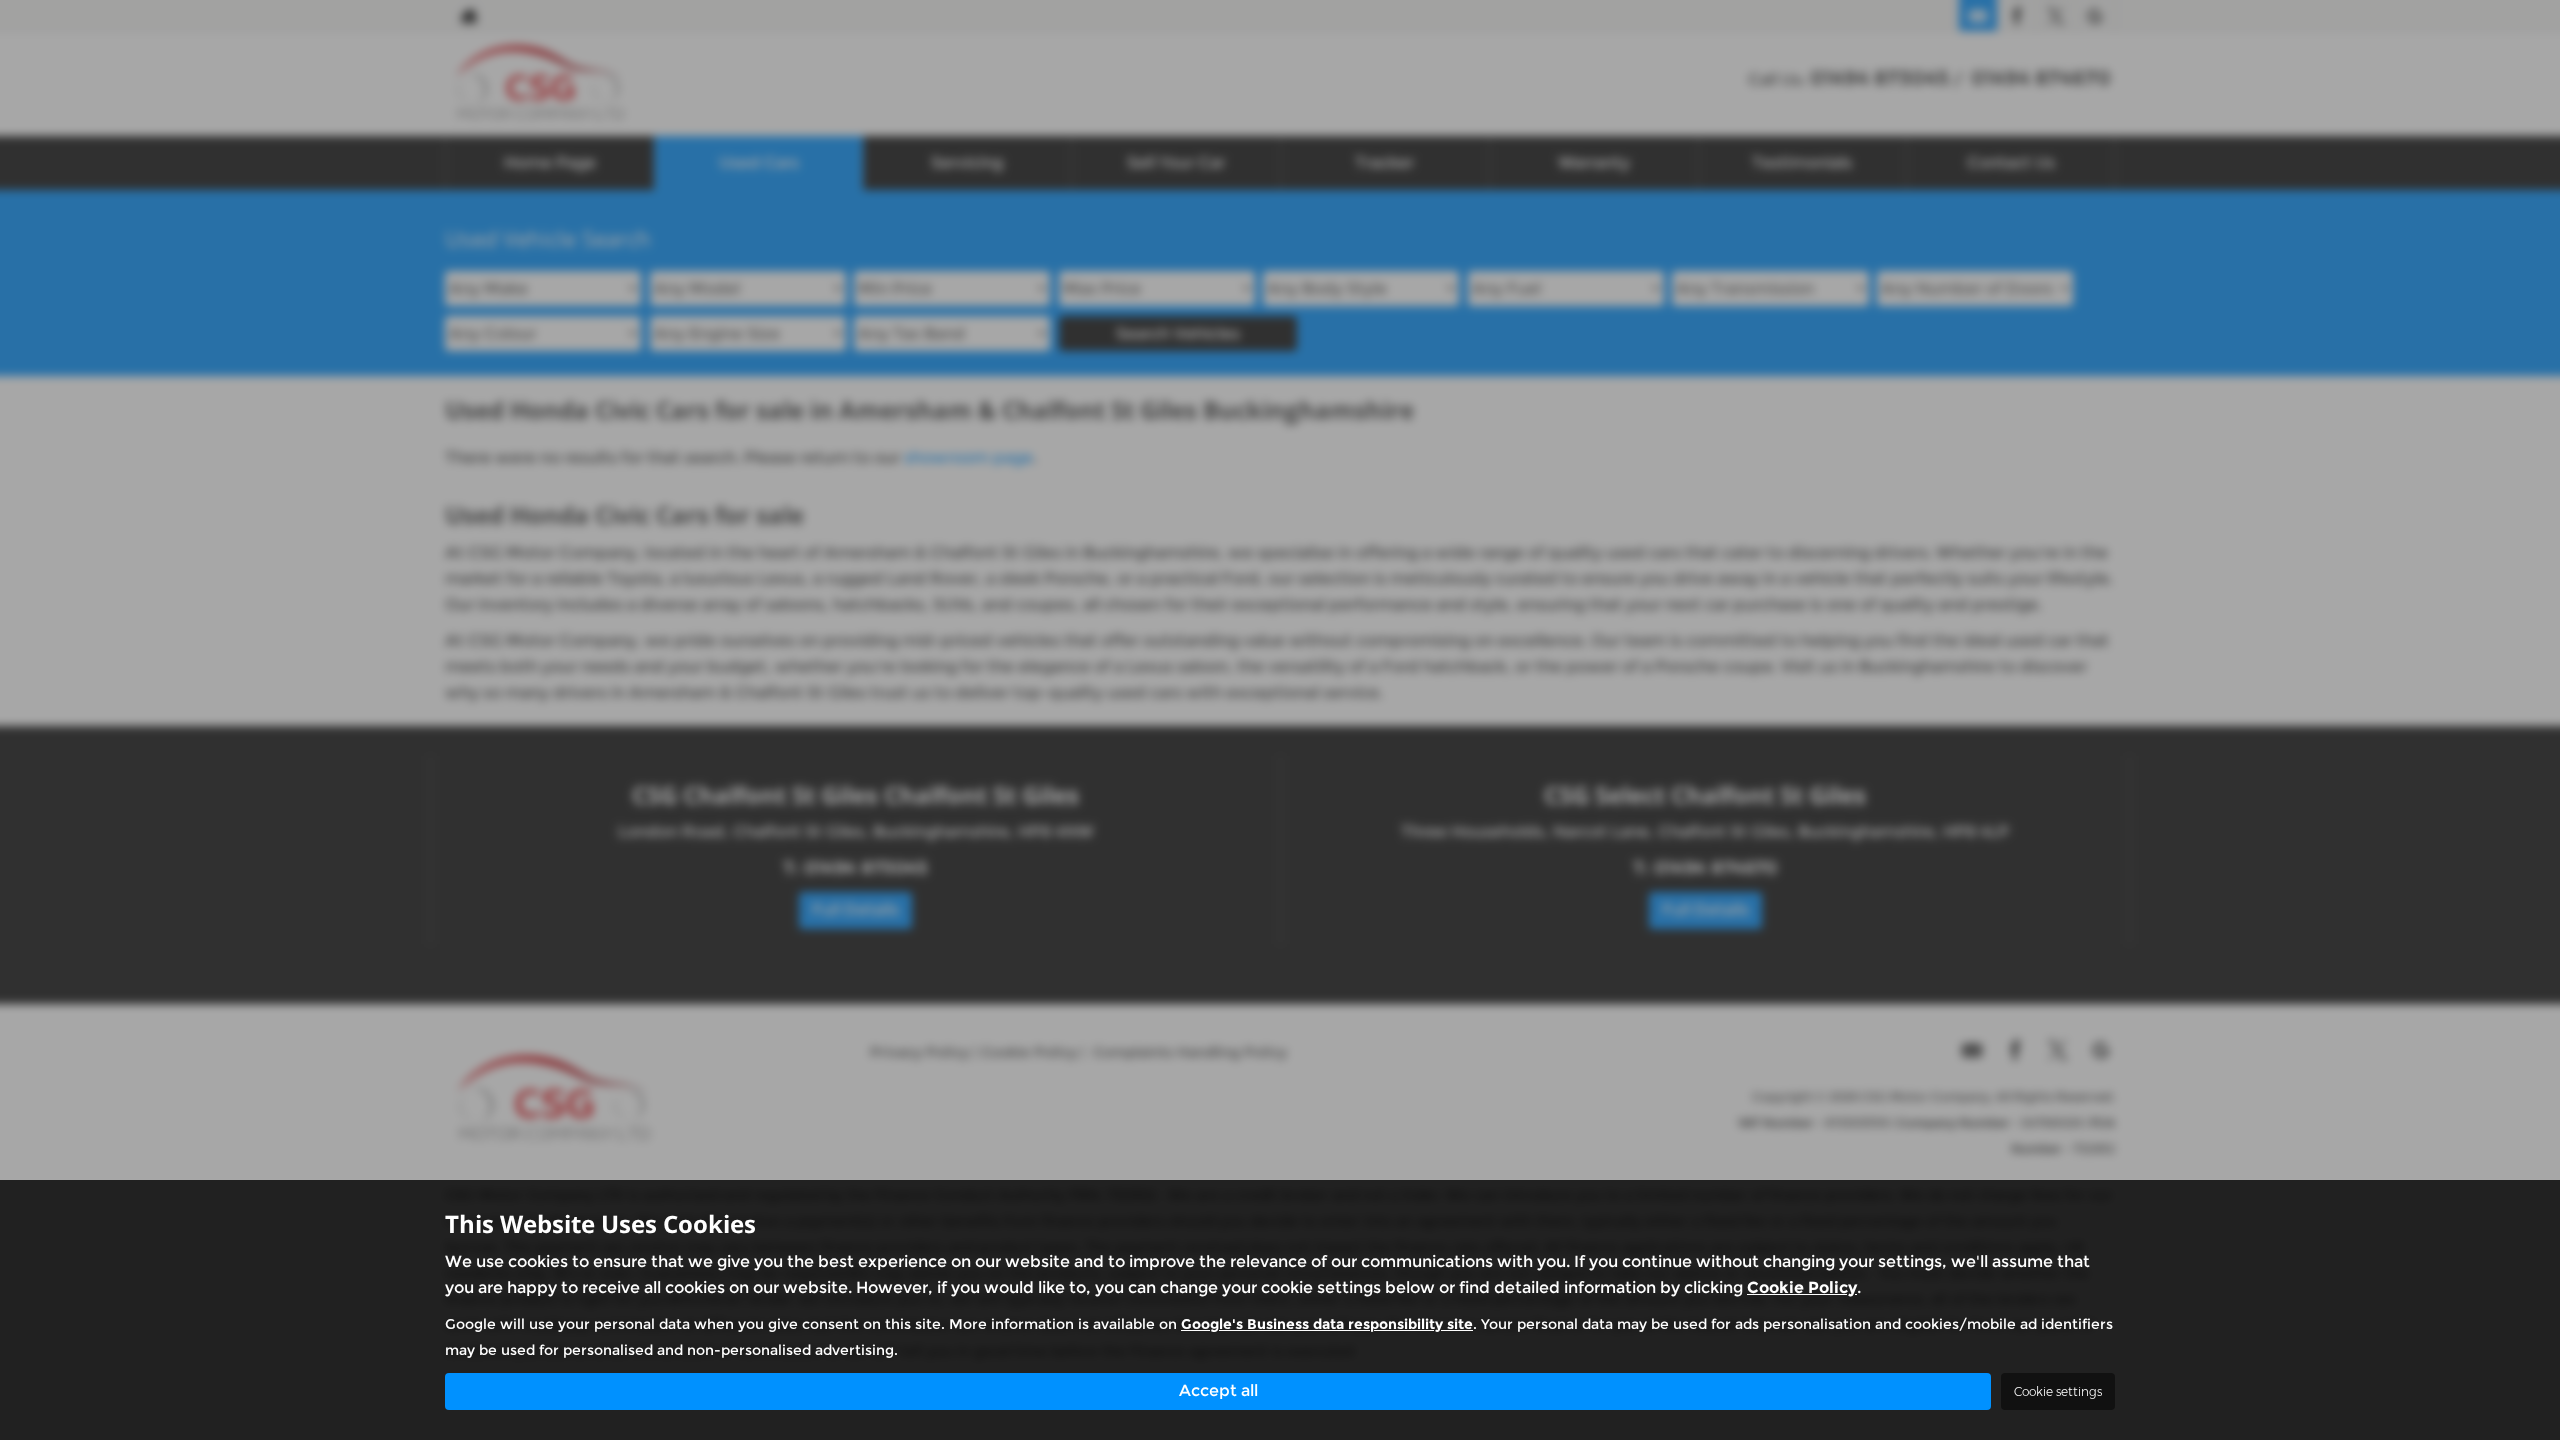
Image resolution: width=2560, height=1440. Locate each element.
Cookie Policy (1802, 1287)
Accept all (1218, 1390)
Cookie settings (2058, 1391)
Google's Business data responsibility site (1327, 1324)
